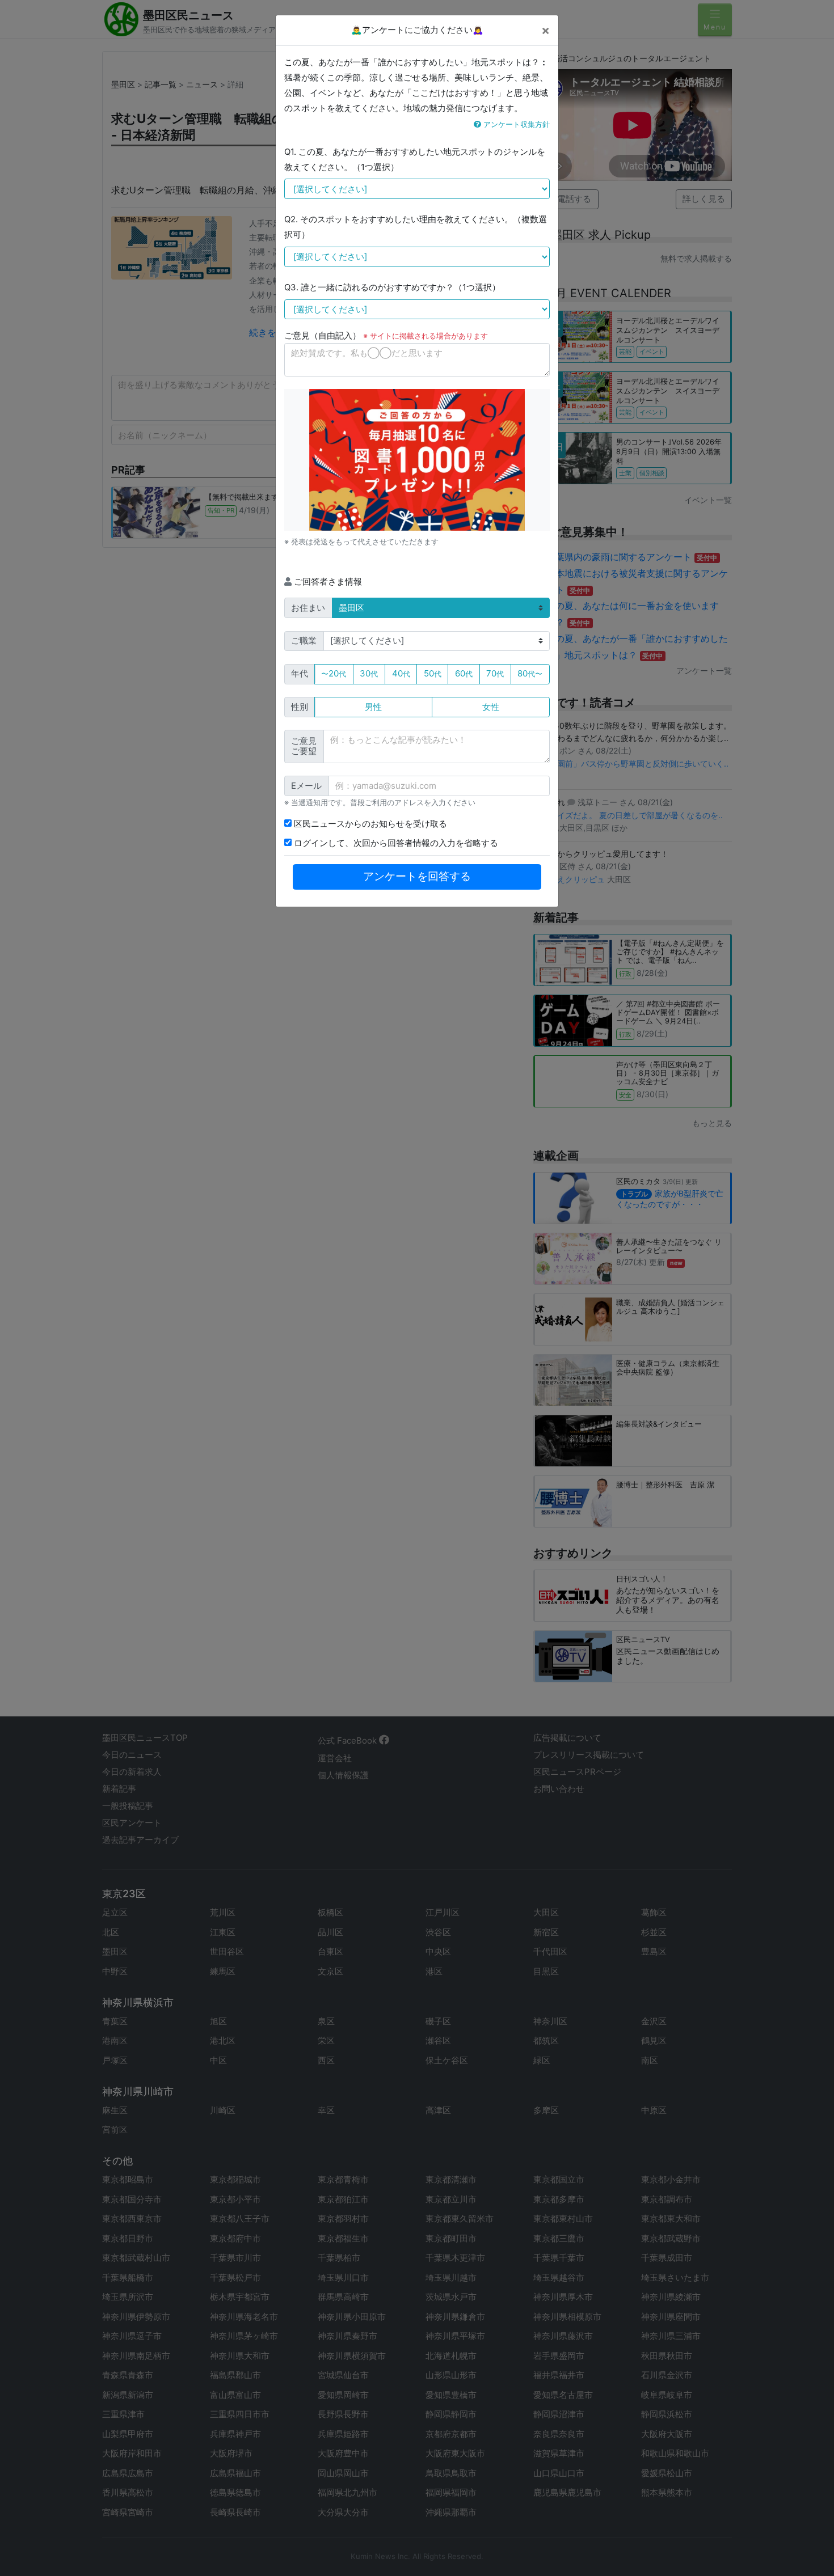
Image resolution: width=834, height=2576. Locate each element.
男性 (373, 707)
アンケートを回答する (417, 876)
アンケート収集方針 (515, 124)
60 (464, 673)
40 (401, 673)
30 (369, 673)
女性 (491, 707)
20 (334, 673)
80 (530, 673)
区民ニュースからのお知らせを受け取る (369, 824)
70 (495, 673)
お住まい (308, 608)
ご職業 (304, 640)
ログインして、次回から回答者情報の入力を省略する (395, 843)
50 (433, 673)
